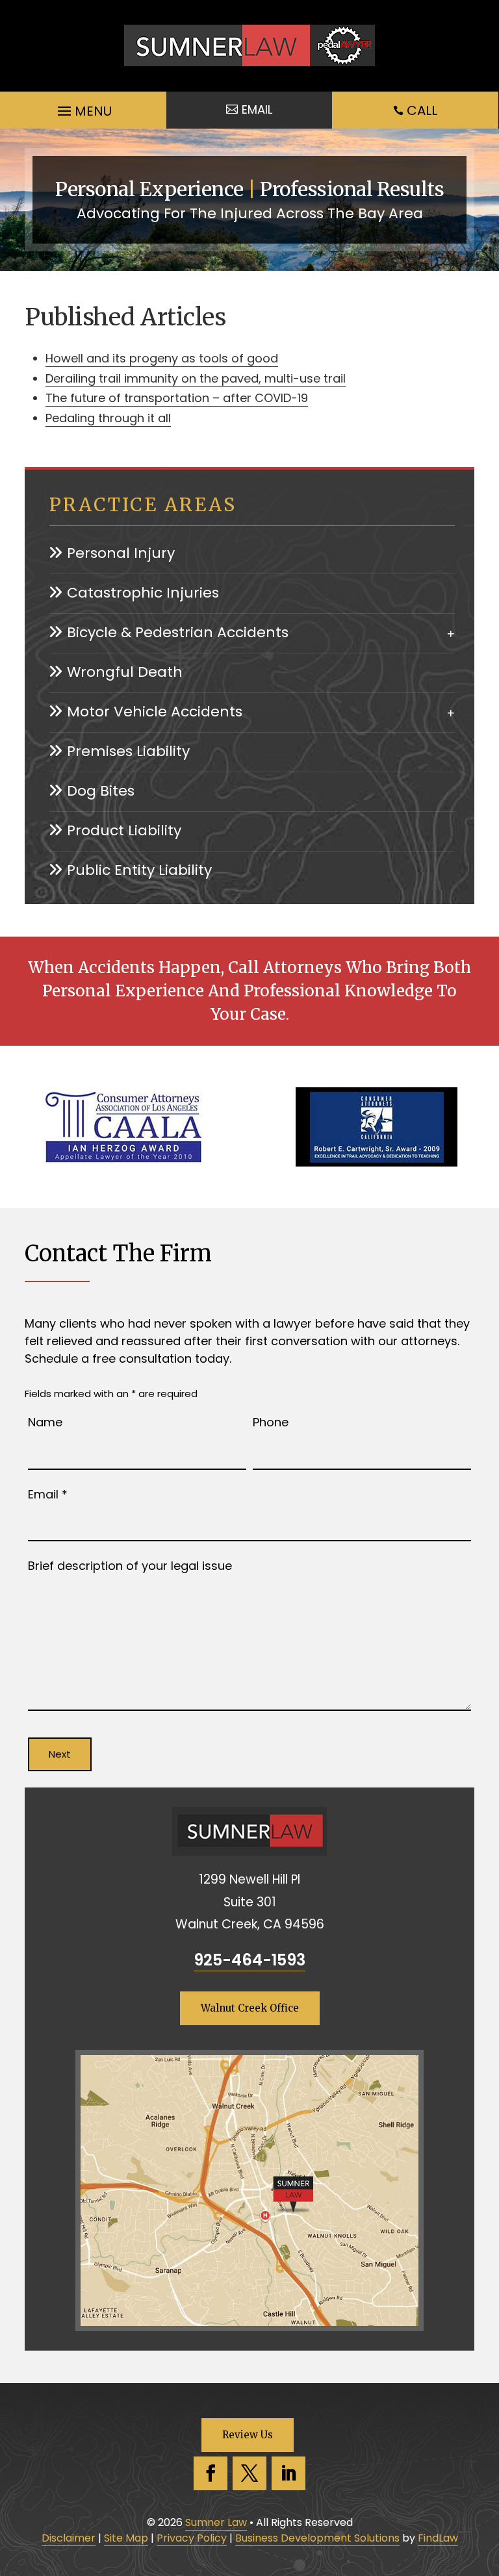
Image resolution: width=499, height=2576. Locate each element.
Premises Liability (128, 751)
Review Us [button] (248, 2435)
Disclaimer (69, 2538)
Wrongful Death (125, 672)
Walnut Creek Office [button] (250, 2008)
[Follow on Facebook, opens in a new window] (211, 2473)
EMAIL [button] (257, 109)
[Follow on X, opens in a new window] (249, 2473)
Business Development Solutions (317, 2538)
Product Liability (124, 830)
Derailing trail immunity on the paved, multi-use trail (196, 378)
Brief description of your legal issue (130, 1566)
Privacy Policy (192, 2538)
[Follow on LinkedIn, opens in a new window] (288, 2473)
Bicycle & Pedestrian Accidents (178, 632)
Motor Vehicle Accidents (155, 712)
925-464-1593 (249, 1960)
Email (48, 1494)
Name (45, 1422)
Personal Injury (121, 553)
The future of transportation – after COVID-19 (177, 398)
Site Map (126, 2538)
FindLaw (438, 2538)
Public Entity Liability (139, 870)
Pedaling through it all (108, 418)
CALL (422, 110)
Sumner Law (216, 2522)
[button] (83, 108)
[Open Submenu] (451, 632)
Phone (271, 1422)
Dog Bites (101, 791)
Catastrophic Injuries (143, 593)
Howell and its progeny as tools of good (162, 358)
